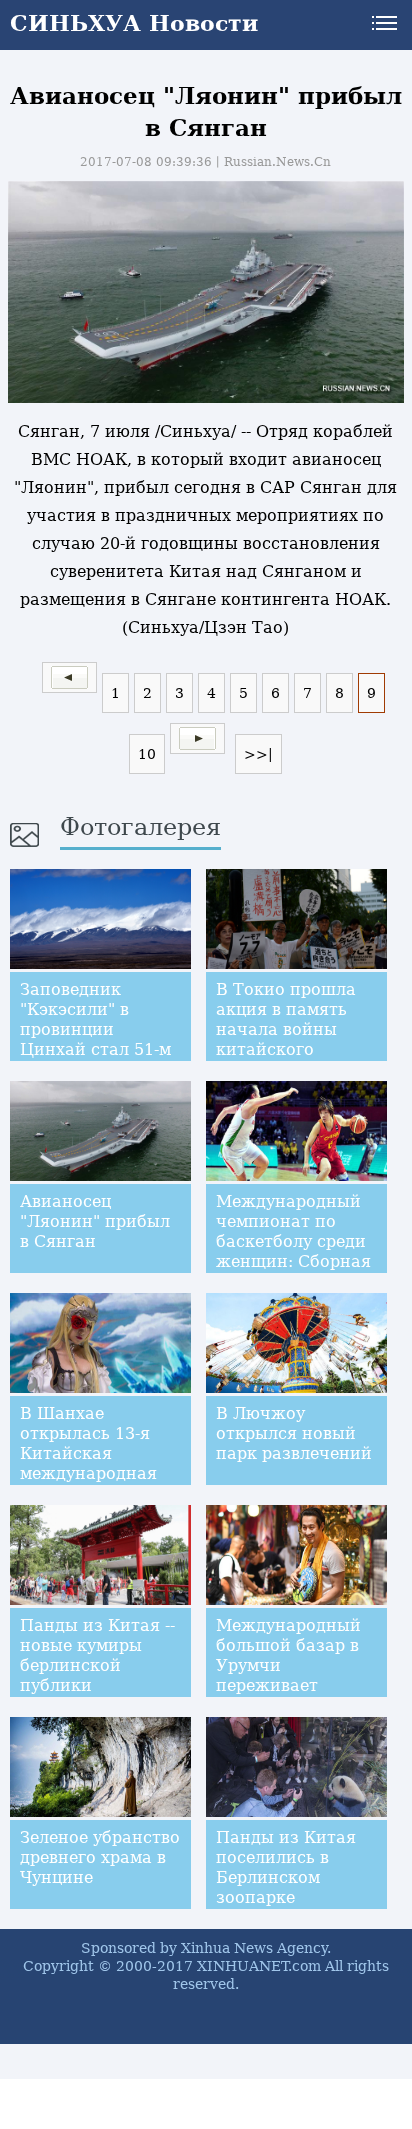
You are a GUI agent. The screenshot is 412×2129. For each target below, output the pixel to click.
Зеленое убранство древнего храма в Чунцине (100, 1857)
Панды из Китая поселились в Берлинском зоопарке (286, 1867)
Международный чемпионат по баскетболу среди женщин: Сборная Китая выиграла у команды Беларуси (293, 1261)
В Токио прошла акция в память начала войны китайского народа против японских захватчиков (286, 1049)
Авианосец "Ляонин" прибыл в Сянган (95, 1221)
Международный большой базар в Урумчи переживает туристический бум (288, 1675)
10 (147, 754)
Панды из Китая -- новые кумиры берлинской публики (97, 1655)
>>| (258, 754)
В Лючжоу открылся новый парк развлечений (294, 1433)
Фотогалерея (140, 827)
